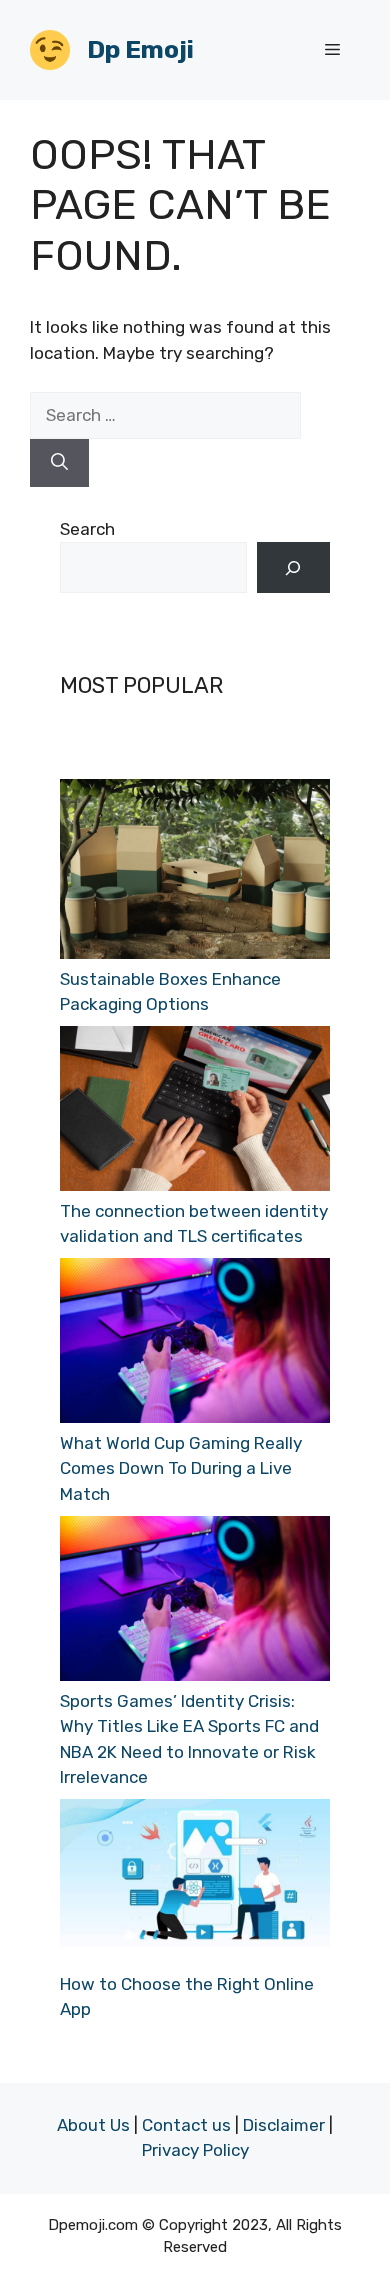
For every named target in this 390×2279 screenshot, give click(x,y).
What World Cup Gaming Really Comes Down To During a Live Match (181, 1468)
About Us (93, 2125)
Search (87, 529)
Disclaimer (284, 2125)
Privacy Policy (195, 2150)
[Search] (59, 463)
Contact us (186, 2125)
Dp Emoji (140, 49)
